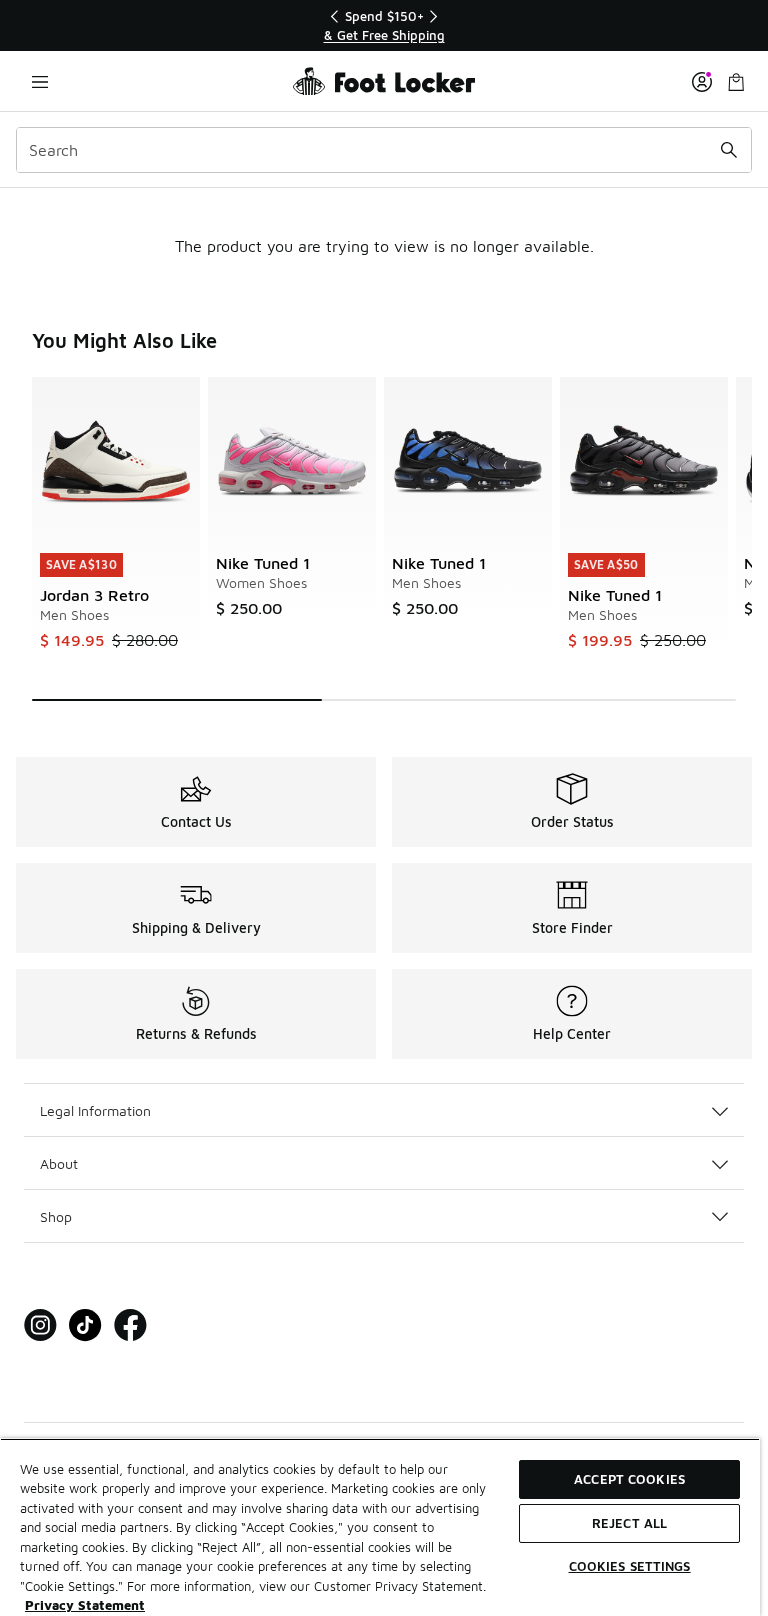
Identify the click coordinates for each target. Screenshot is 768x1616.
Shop (56, 1216)
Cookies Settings (630, 1566)
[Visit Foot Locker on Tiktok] (85, 1325)
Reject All (629, 1523)
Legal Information (95, 1110)
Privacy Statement (85, 1605)
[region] (384, 25)
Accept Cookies (629, 1479)
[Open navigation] (40, 81)
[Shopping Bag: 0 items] (736, 81)
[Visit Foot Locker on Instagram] (40, 1325)
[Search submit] (729, 150)
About (59, 1163)
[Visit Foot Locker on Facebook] (130, 1325)
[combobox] (384, 150)
